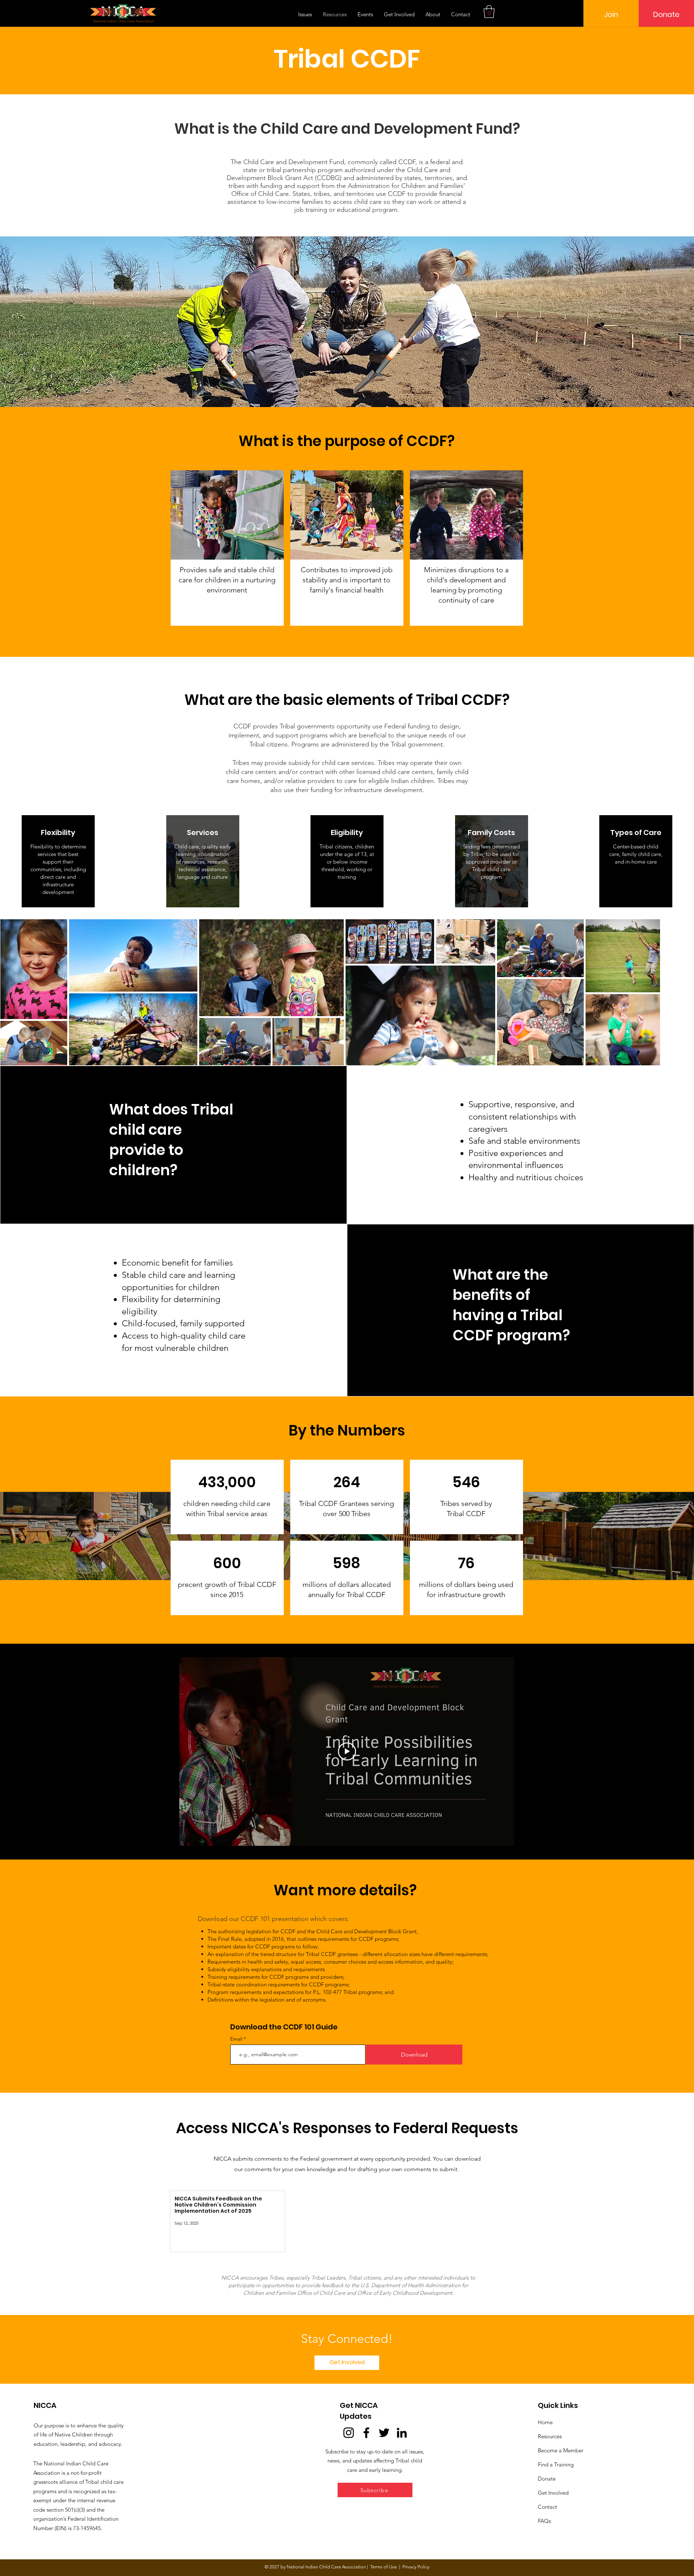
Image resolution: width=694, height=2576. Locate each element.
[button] (489, 12)
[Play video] (347, 1751)
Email (237, 2039)
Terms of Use (384, 2567)
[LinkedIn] (402, 2433)
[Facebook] (366, 2433)
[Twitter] (384, 2433)
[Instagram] (349, 2433)
